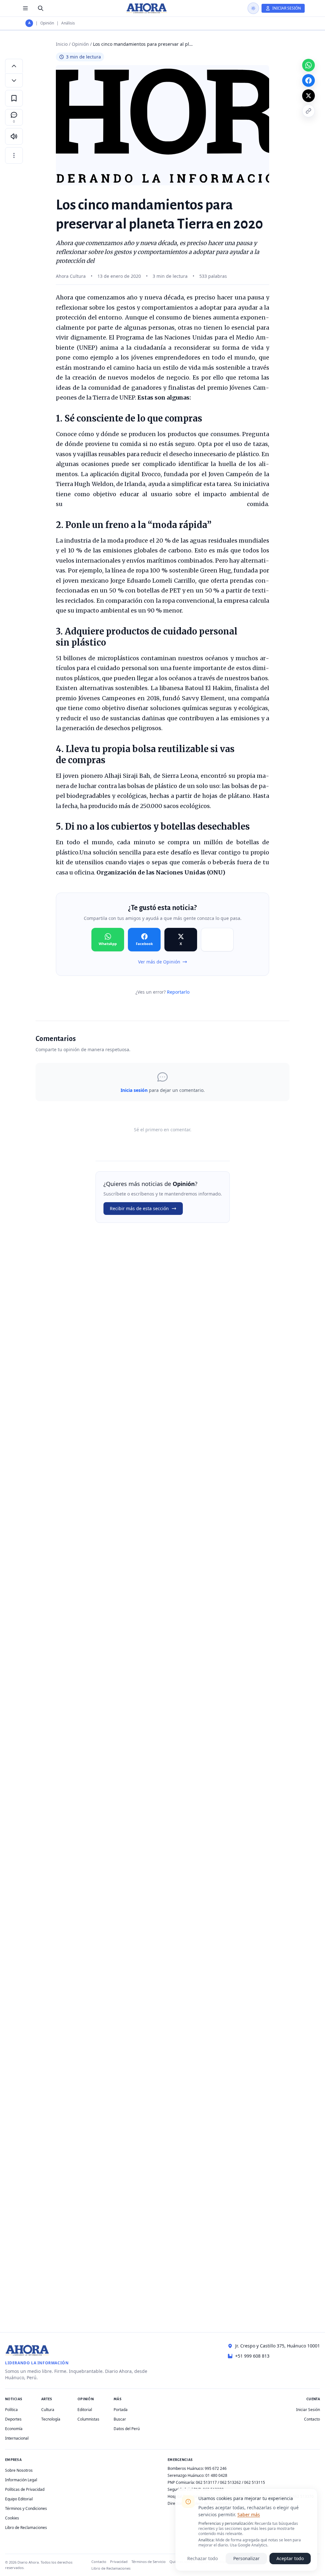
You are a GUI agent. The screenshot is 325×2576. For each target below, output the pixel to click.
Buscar (120, 2419)
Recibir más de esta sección (139, 1208)
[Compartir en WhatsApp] (308, 65)
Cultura (48, 2410)
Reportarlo (178, 992)
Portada (121, 2410)
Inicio (62, 44)
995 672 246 (216, 2468)
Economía (14, 2429)
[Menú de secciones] (25, 8)
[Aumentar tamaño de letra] (14, 66)
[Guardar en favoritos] (14, 98)
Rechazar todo (202, 2558)
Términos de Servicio (149, 2562)
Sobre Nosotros (19, 2470)
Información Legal (21, 2480)
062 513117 (206, 2482)
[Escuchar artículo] (14, 136)
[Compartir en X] (308, 96)
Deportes (13, 2419)
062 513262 (230, 2482)
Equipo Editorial (19, 2499)
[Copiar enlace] (308, 111)
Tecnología (51, 2419)
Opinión (47, 23)
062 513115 (255, 2482)
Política (11, 2410)
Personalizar (246, 2558)
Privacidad (119, 2562)
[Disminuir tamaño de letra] (14, 80)
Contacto (312, 2419)
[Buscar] (41, 8)
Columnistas (88, 2419)
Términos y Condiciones (26, 2508)
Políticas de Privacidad (25, 2489)
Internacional (17, 2438)
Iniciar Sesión (308, 2410)
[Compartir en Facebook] (308, 80)
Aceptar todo (290, 2558)
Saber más (249, 2514)
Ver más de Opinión (159, 962)
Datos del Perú (127, 2429)
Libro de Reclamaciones (26, 2528)
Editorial (85, 2410)
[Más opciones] (14, 155)
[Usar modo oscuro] (253, 8)
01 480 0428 (216, 2475)
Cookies (12, 2518)
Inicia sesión (134, 1090)
